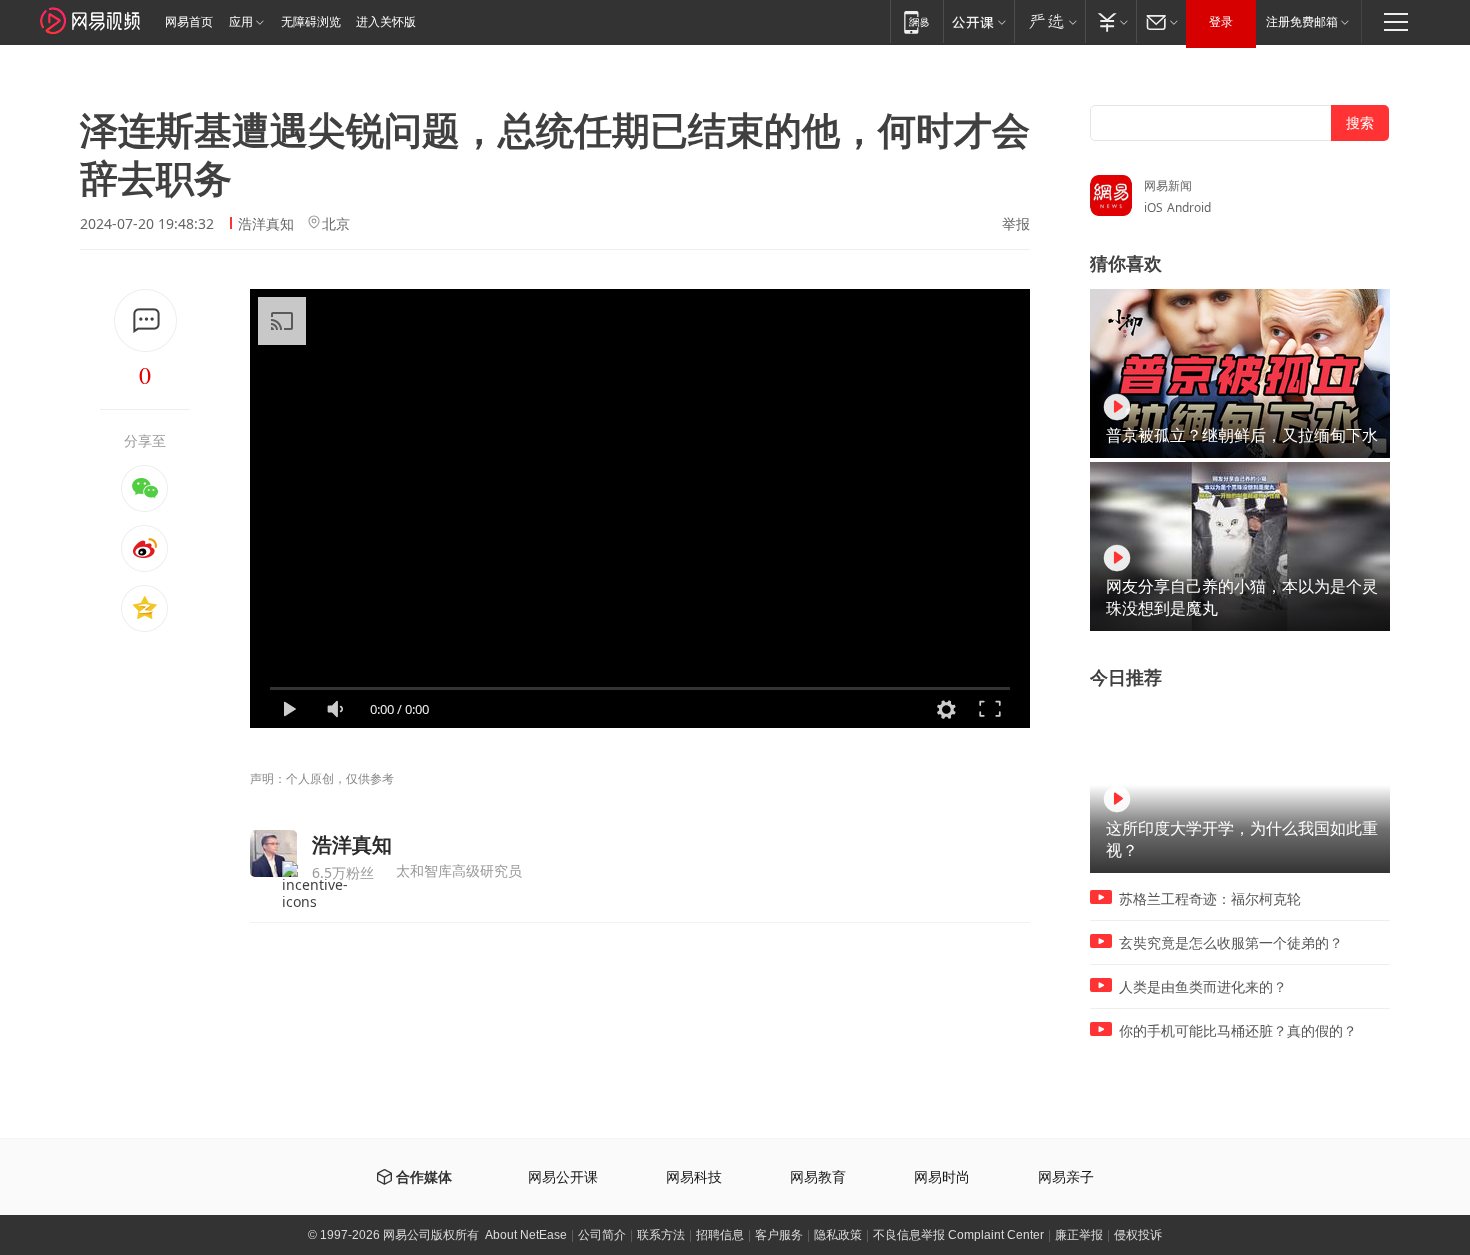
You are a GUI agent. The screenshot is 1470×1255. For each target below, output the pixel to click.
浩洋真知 (266, 223)
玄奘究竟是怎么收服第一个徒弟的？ (1231, 943)
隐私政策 (838, 1235)
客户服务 (779, 1235)
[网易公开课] (978, 21)
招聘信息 (720, 1235)
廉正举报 (1079, 1235)
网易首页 (189, 22)
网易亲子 (1066, 1177)
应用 (241, 22)
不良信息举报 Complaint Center (958, 1235)
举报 (1016, 224)
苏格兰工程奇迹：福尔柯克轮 (1210, 899)
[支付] (1110, 21)
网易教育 (818, 1177)
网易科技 (694, 1177)
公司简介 (602, 1235)
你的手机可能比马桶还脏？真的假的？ (1238, 1031)
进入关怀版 (386, 22)
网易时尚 (942, 1177)
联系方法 (661, 1235)
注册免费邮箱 (1302, 22)
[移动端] (916, 21)
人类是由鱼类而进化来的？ (1203, 987)
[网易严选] (1049, 21)
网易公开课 (563, 1177)
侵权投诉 (1138, 1235)
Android (1189, 207)
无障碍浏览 (311, 22)
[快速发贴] (145, 320)
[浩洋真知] (273, 853)
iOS (1153, 207)
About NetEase (526, 1235)
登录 (1221, 22)
